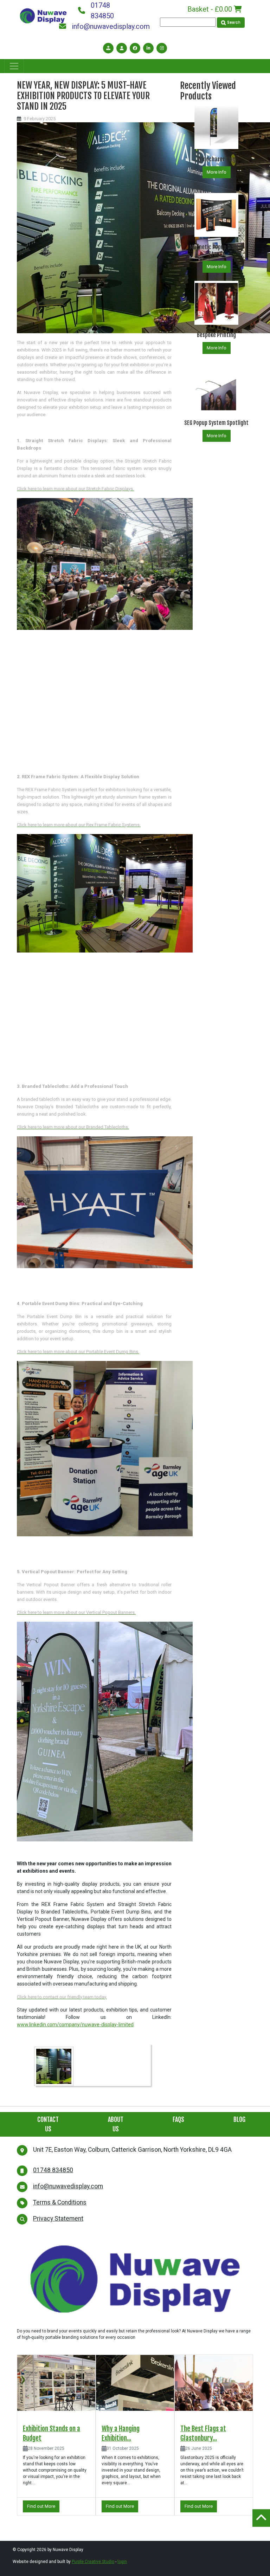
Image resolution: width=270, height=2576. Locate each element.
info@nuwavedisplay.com (104, 26)
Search (233, 22)
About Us (116, 2124)
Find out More (41, 2506)
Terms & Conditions (60, 2202)
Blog (239, 2119)
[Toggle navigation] (14, 66)
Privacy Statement (58, 2219)
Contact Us (48, 2124)
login (122, 2562)
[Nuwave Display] (43, 15)
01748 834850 (102, 11)
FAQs (178, 2119)
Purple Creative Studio (93, 2562)
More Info (217, 172)
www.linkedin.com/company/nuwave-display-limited (75, 2025)
